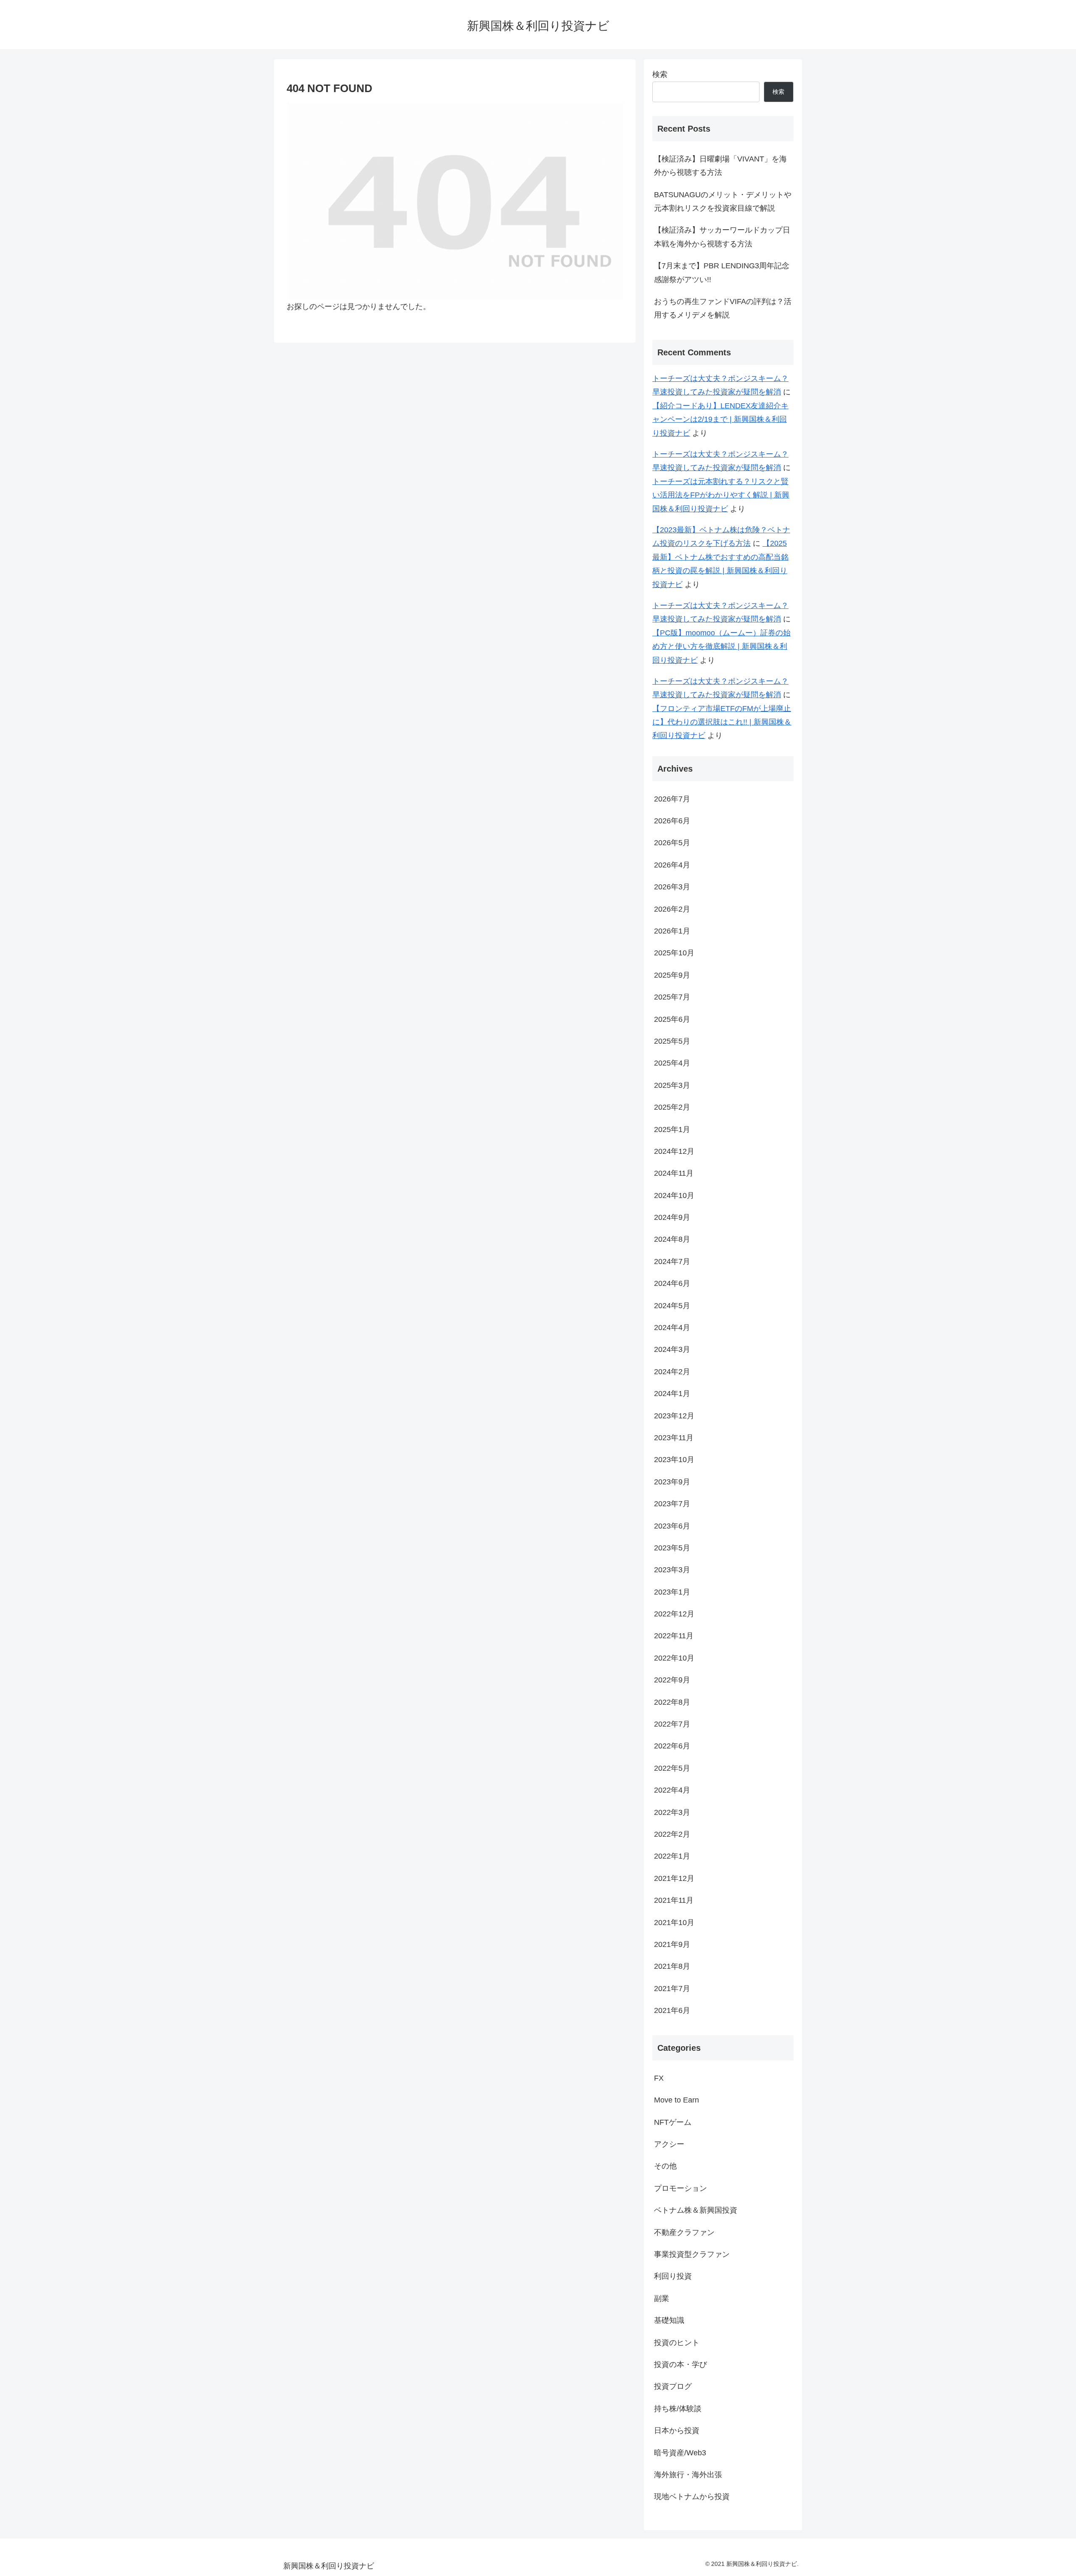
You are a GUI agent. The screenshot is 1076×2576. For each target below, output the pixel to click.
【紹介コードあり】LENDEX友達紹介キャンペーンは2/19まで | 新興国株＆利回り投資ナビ (720, 419)
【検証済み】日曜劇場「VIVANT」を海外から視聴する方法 (720, 166)
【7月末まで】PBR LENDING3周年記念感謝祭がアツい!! (722, 272)
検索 (660, 74)
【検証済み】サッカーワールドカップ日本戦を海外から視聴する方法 (722, 237)
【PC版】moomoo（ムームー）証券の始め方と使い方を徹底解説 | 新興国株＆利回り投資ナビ (721, 647)
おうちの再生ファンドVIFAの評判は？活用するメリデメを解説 (723, 308)
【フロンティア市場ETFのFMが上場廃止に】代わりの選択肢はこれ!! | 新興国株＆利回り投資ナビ (722, 722)
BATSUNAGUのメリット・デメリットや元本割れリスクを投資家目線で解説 (723, 201)
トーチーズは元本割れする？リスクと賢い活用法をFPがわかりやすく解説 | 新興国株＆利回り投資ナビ (721, 495)
